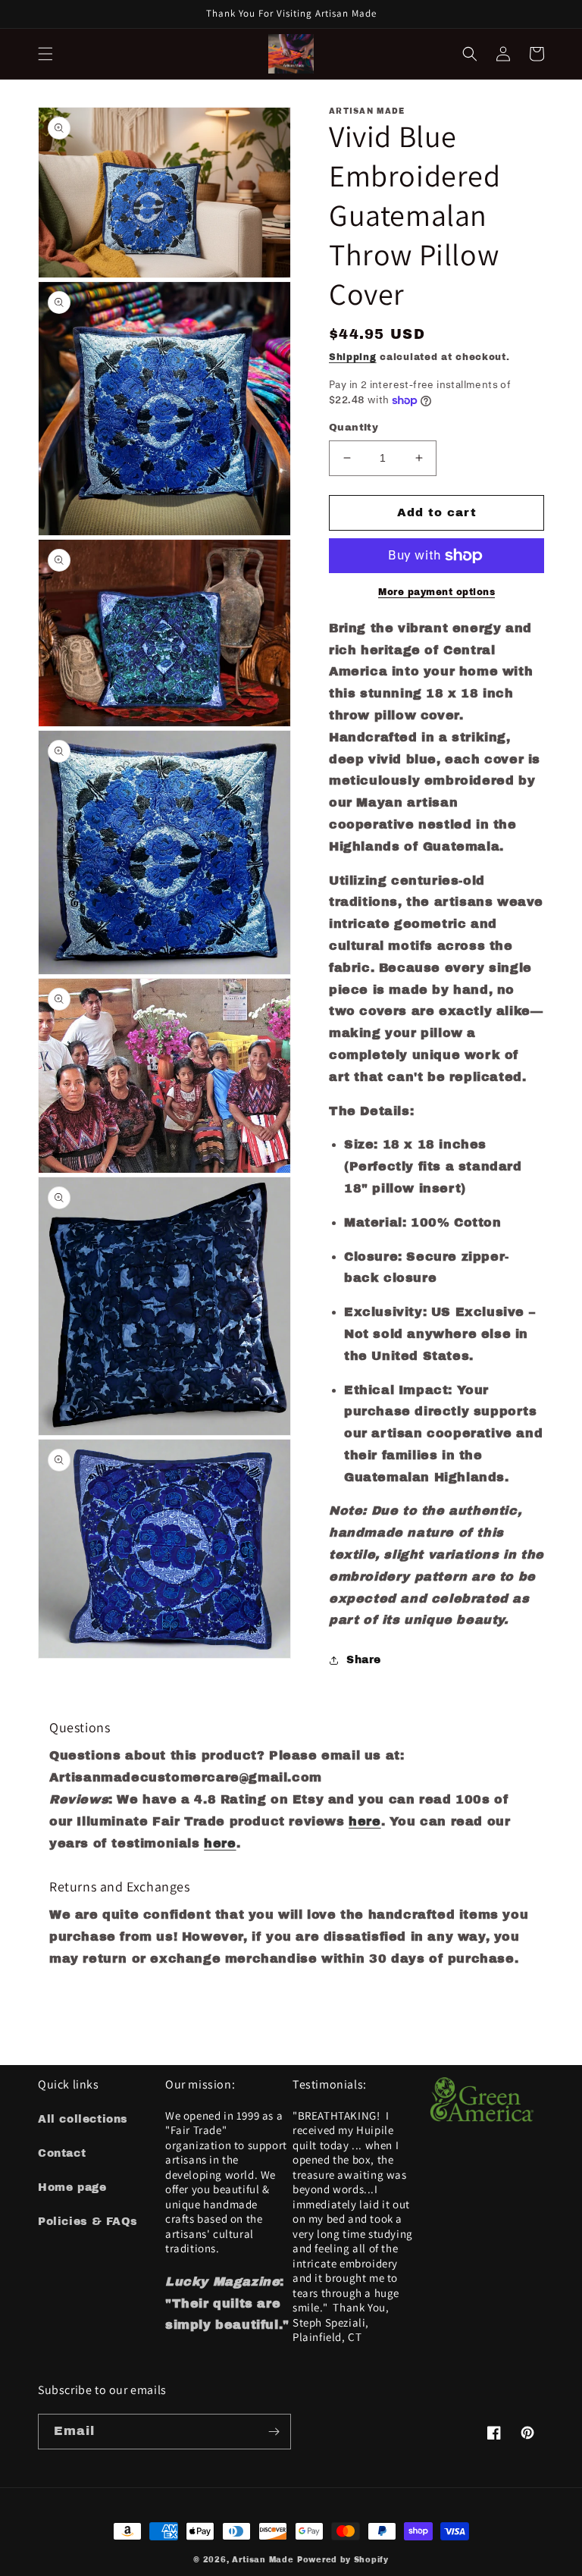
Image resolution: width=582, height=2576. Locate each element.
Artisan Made (263, 2560)
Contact (62, 2153)
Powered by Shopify (343, 2560)
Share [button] (364, 1660)
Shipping (353, 357)
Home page (72, 2187)
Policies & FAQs (88, 2222)
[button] (45, 54)
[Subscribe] (274, 2432)
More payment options (436, 592)
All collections (83, 2119)
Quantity (354, 428)
